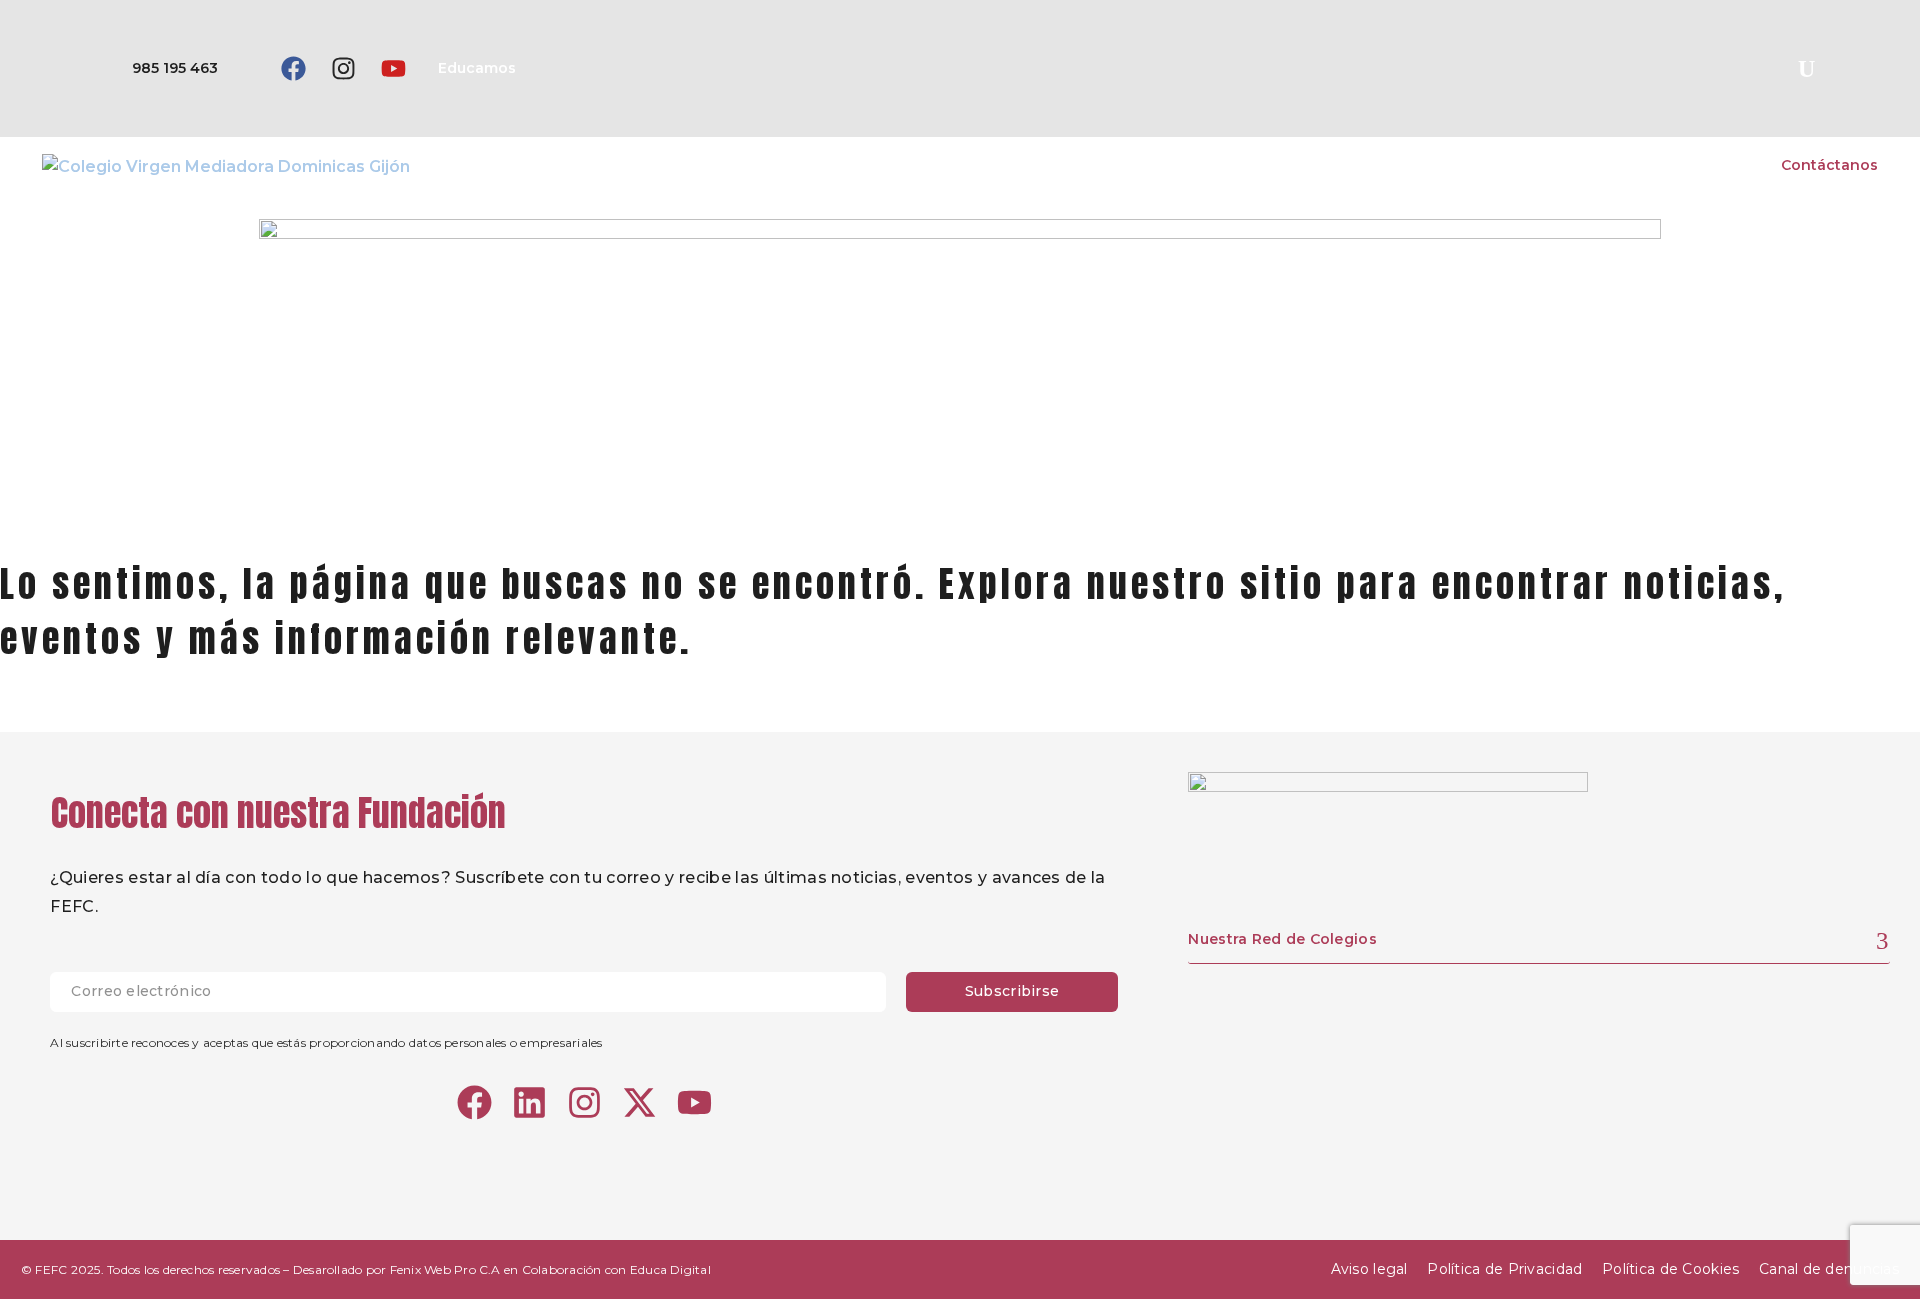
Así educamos (1454, 165)
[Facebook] (293, 69)
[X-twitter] (639, 1102)
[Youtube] (393, 69)
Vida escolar (1584, 165)
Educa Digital (670, 1269)
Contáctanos (1829, 165)
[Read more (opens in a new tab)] (145, 68)
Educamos (477, 68)
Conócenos (1327, 165)
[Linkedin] (529, 1102)
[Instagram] (343, 69)
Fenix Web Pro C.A (445, 1269)
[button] (1806, 69)
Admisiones (1705, 165)
